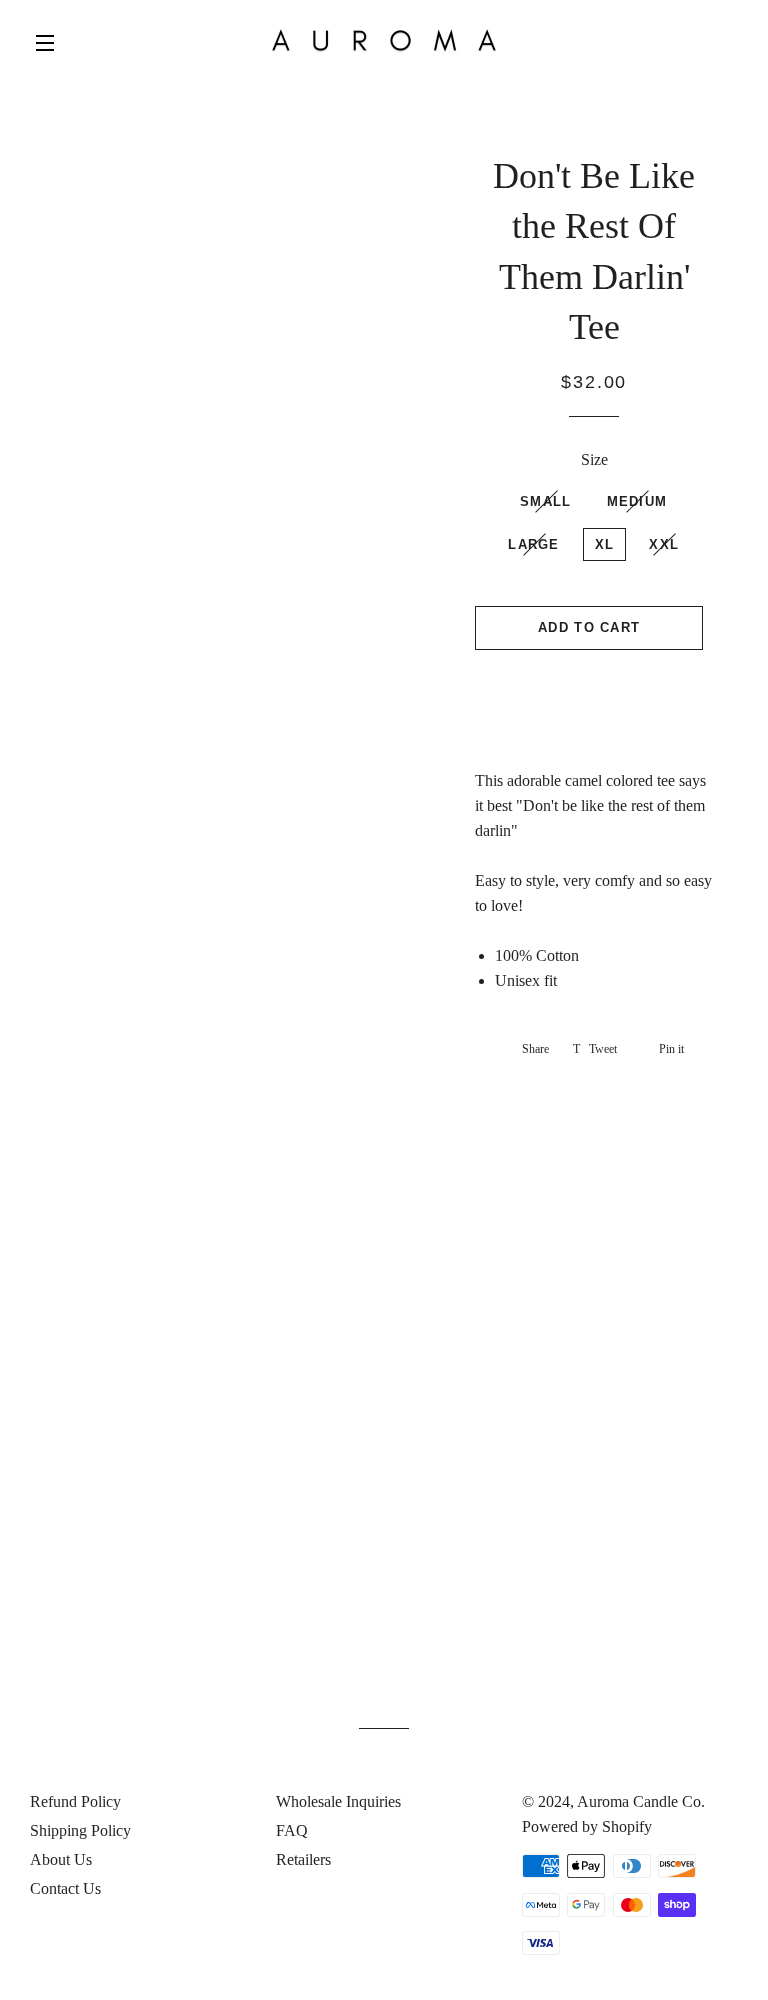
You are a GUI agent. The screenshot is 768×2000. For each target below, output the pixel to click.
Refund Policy (75, 1801)
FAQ (292, 1830)
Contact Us (65, 1888)
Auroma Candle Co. (641, 1801)
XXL (664, 544)
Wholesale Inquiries (338, 1801)
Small (546, 501)
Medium (637, 501)
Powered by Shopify (587, 1826)
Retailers (303, 1859)
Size (594, 459)
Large (534, 544)
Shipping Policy (80, 1830)
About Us (61, 1859)
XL (605, 544)
